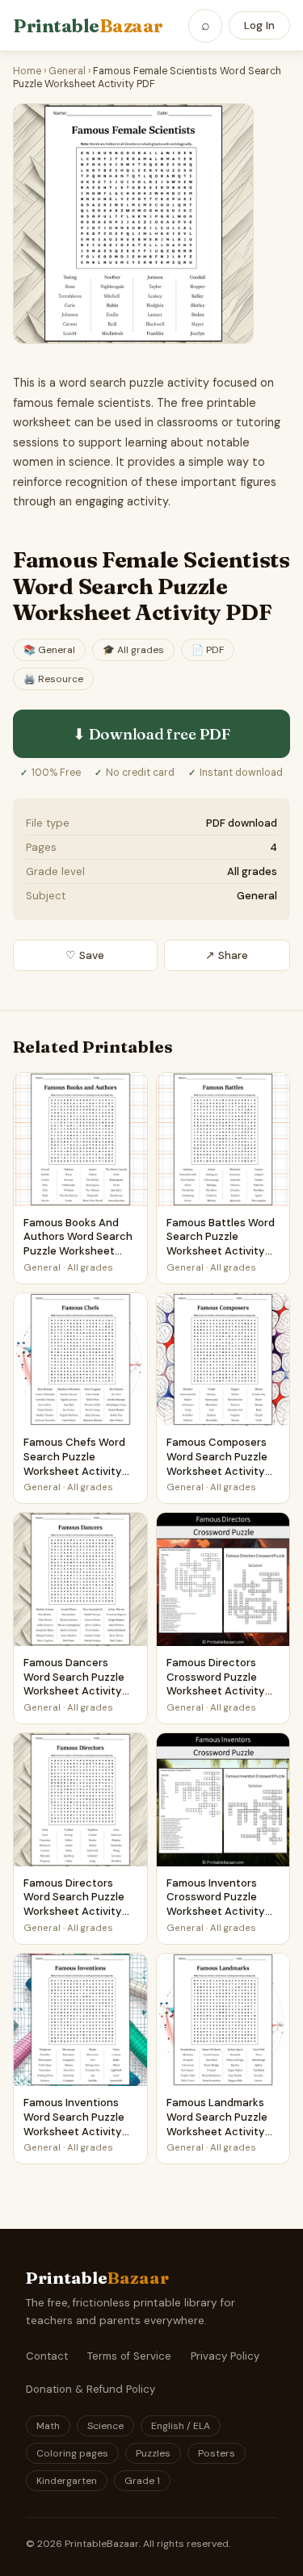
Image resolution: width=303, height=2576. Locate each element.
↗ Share (227, 955)
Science (105, 2426)
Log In (259, 25)
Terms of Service (129, 2356)
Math (48, 2426)
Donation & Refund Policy (90, 2389)
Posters (217, 2453)
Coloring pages (72, 2453)
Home (27, 71)
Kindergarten (67, 2481)
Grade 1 (142, 2481)
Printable (88, 26)
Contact (47, 2356)
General (67, 71)
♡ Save (85, 955)
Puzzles (153, 2453)
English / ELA (181, 2426)
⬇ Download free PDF (151, 734)
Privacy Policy (225, 2356)
